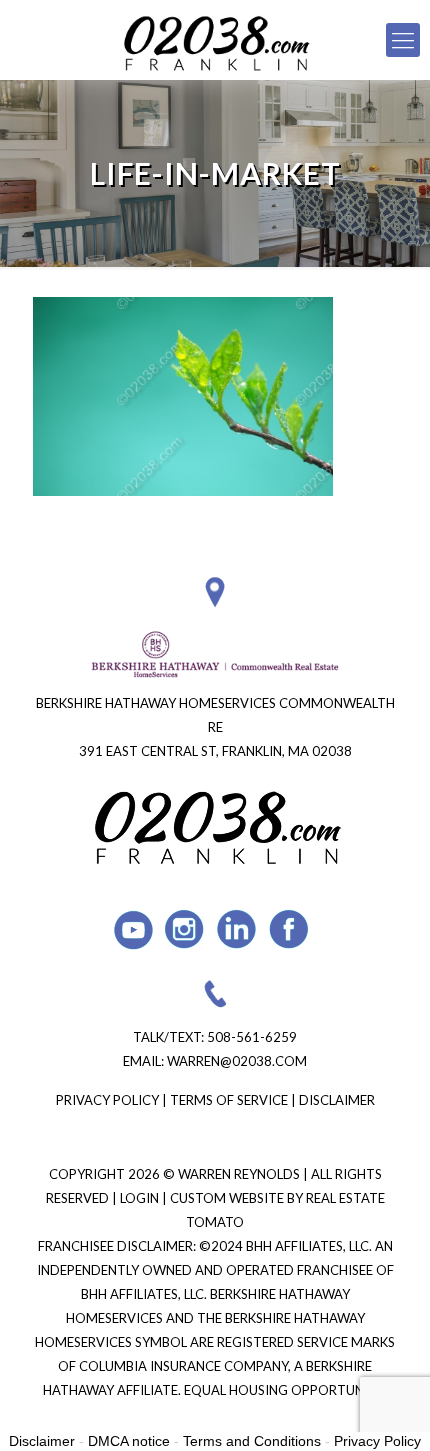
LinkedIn (237, 929)
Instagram (185, 929)
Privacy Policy (107, 1100)
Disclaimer (337, 1100)
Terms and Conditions (252, 1441)
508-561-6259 (252, 1037)
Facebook (289, 929)
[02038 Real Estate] (215, 40)
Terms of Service (229, 1100)
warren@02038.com (237, 1061)
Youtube (133, 929)
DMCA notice (129, 1441)
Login (141, 1198)
